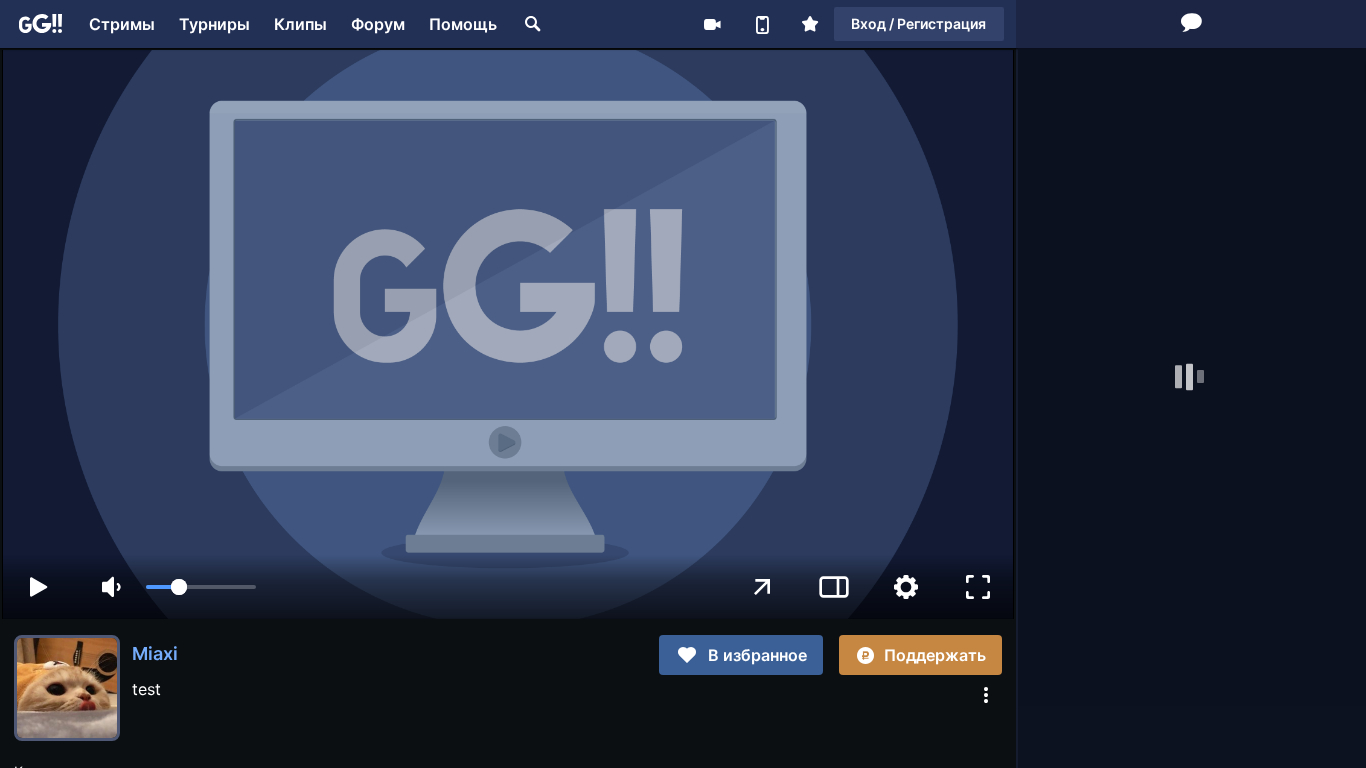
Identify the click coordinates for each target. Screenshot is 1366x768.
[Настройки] (906, 587)
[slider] (201, 587)
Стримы (122, 24)
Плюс (810, 24)
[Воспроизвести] (38, 587)
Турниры (214, 24)
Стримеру (712, 24)
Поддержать (935, 655)
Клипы (300, 24)
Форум (378, 24)
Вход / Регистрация (918, 23)
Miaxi (155, 653)
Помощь (463, 24)
